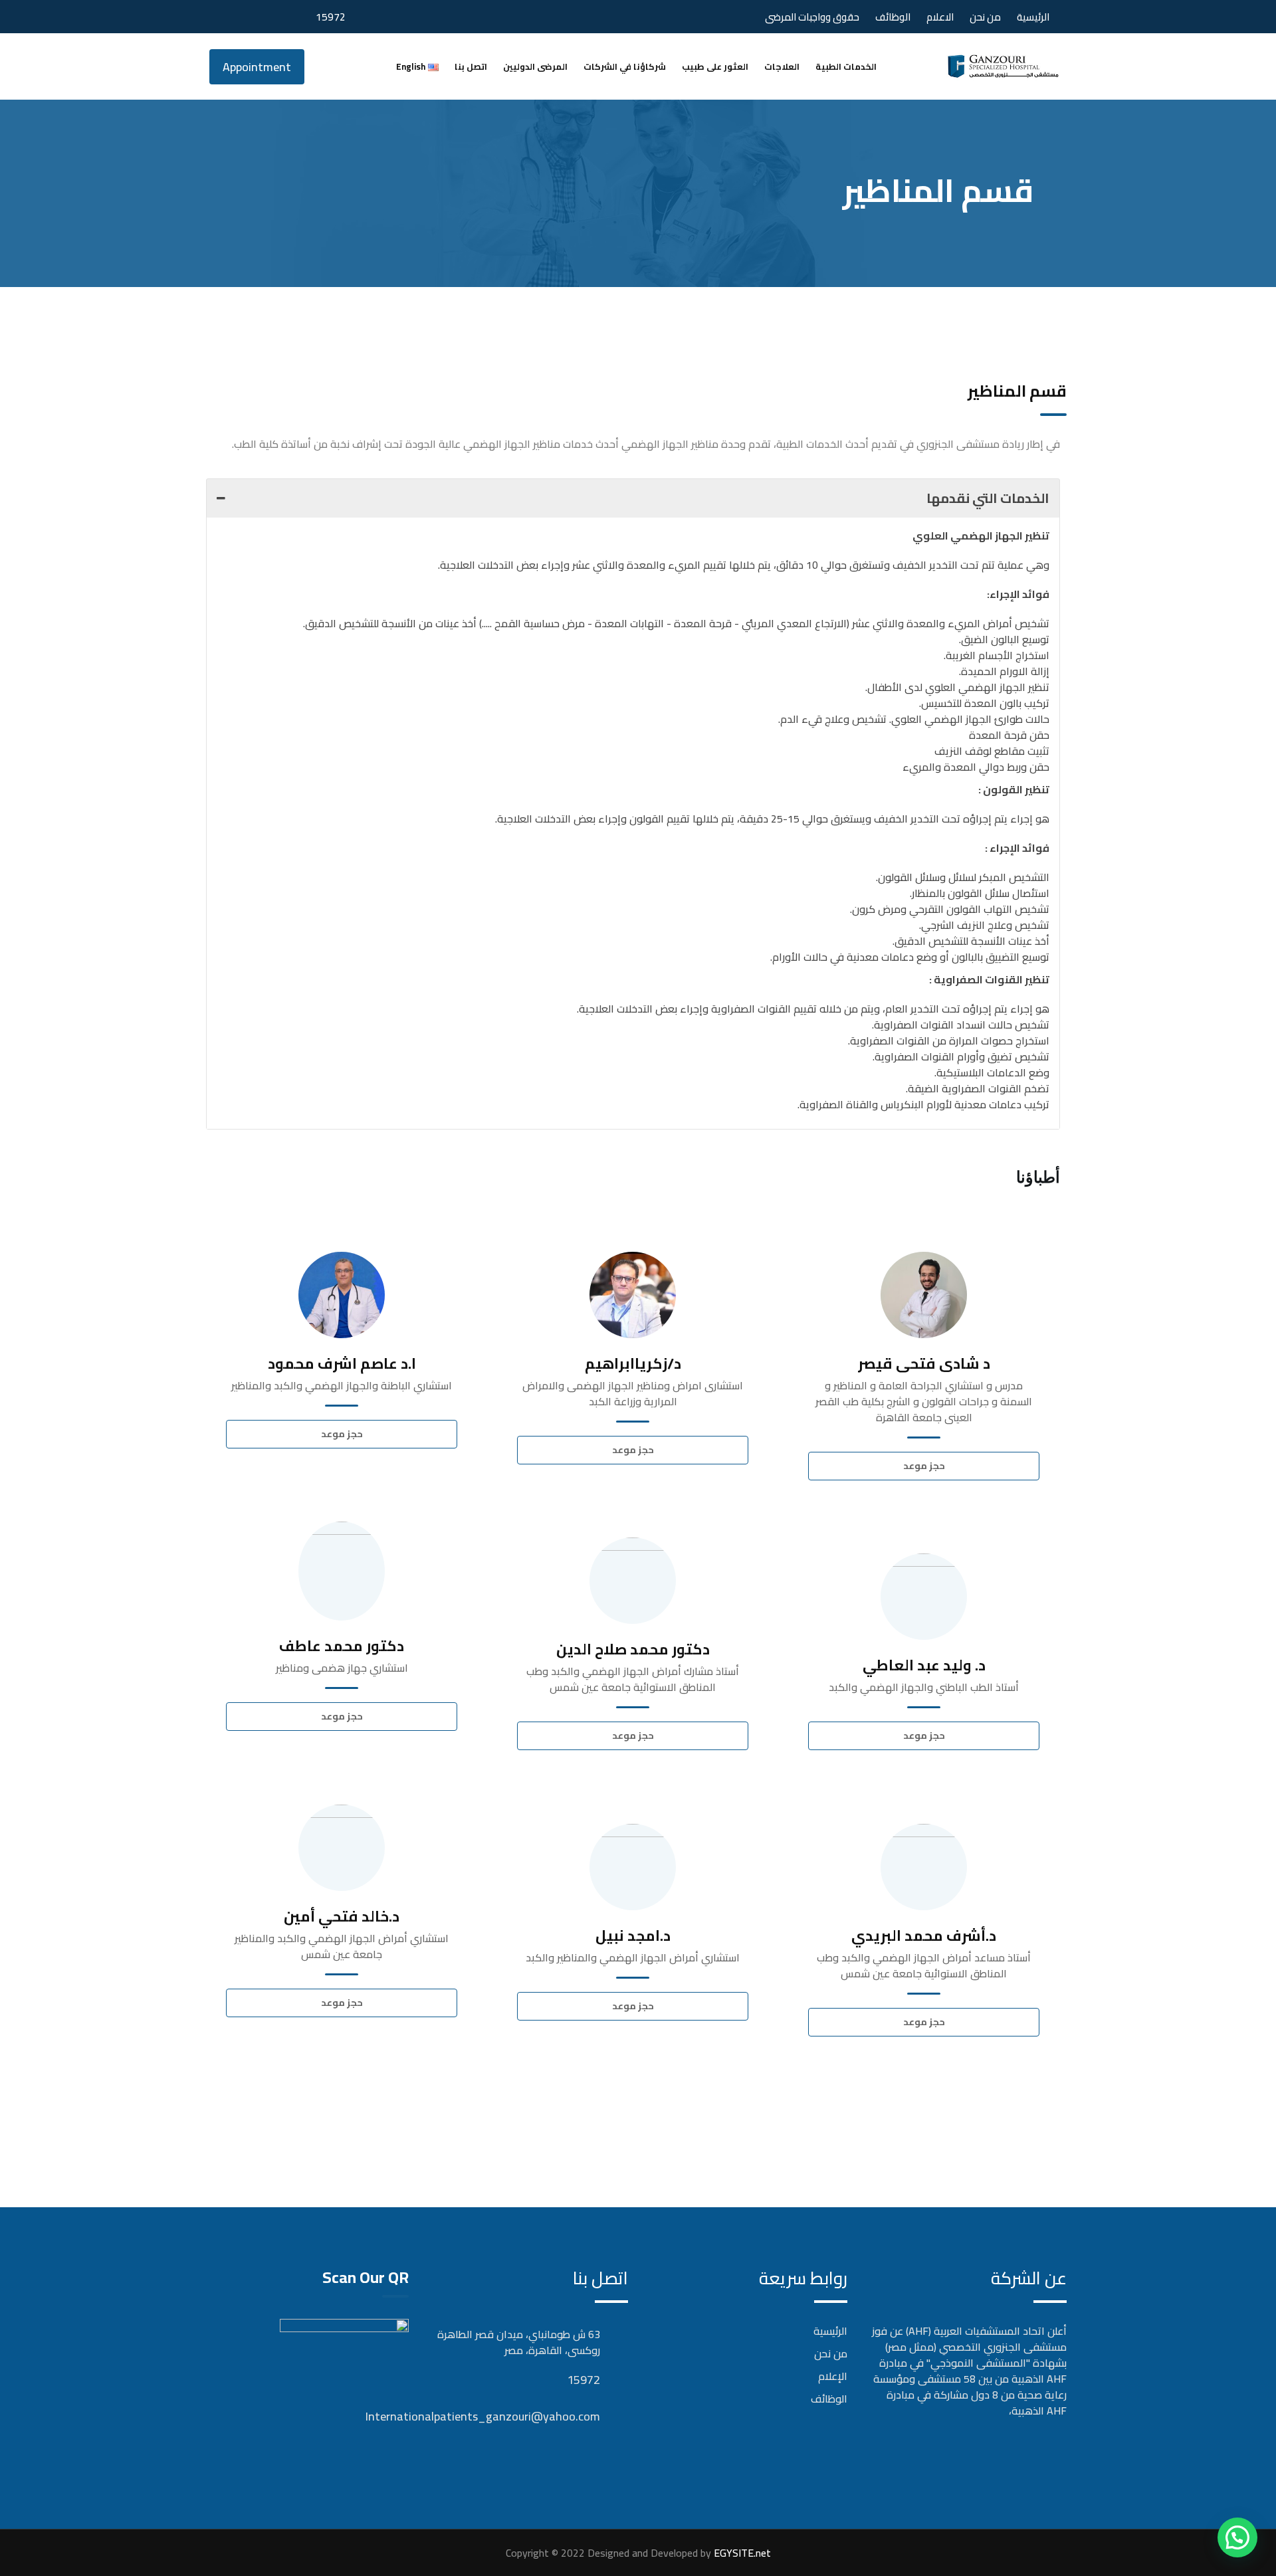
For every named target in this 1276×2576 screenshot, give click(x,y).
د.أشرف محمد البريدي (924, 1935)
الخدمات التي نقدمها (988, 498)
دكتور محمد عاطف (342, 1646)
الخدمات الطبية (846, 66)
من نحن (985, 17)
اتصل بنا (471, 66)
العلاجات (782, 66)
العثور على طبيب (715, 66)
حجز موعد (342, 1434)
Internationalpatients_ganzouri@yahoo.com (587, 2416)
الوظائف (893, 17)
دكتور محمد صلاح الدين (633, 1649)
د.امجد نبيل (633, 1935)
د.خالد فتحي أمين (342, 1916)
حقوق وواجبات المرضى (812, 17)
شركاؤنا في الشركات (625, 66)
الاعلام (940, 17)
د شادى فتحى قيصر (924, 1363)
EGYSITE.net (741, 2553)
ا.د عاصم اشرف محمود (342, 1363)
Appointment (257, 67)
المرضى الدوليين (535, 66)
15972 (331, 17)
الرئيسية (1033, 17)
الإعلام (833, 2376)
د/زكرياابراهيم (633, 1363)
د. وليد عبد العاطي (924, 1665)
